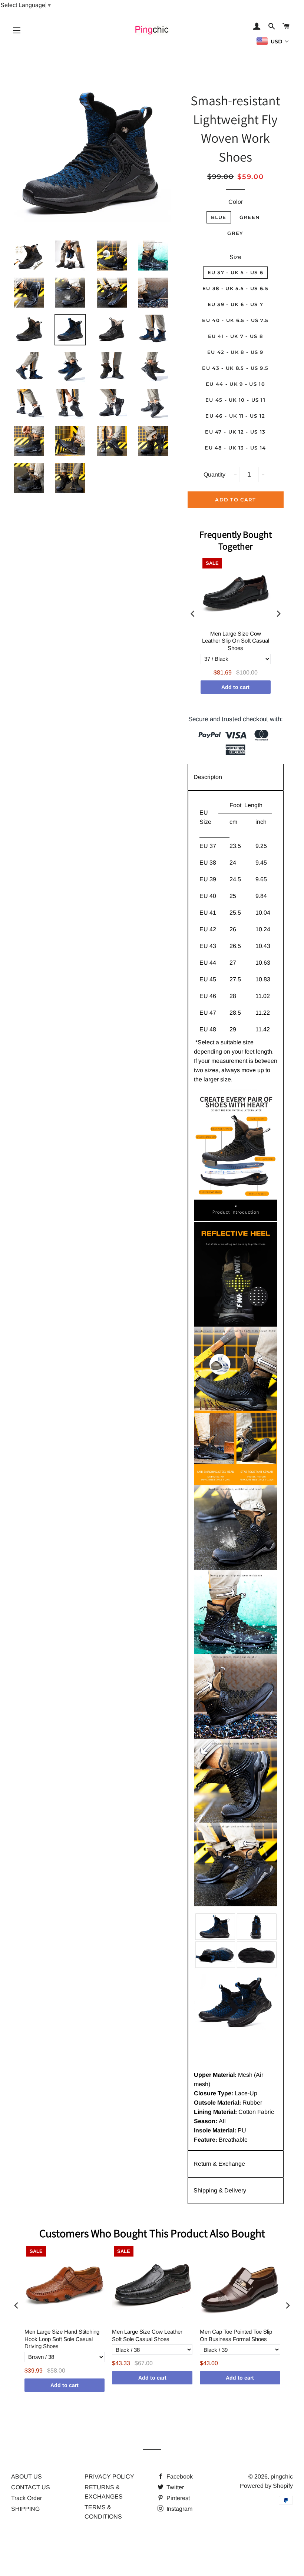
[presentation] (193, 614)
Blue (219, 217)
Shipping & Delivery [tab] (220, 2190)
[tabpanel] (236, 1471)
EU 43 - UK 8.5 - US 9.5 (235, 368)
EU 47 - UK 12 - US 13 (235, 432)
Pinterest (177, 2498)
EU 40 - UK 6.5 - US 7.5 (235, 320)
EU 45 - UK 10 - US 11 (235, 400)
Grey (235, 233)
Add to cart (235, 687)
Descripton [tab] (208, 777)
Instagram (179, 2509)
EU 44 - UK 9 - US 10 (235, 384)
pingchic (282, 2476)
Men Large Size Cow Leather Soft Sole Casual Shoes (147, 2335)
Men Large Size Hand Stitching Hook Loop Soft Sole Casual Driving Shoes (62, 2339)
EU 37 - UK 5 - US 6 (236, 272)
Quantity (214, 475)
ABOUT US (27, 2476)
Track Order (27, 2498)
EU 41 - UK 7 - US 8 (236, 336)
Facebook (179, 2476)
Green (250, 217)
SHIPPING (25, 2509)
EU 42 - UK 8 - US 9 (235, 352)
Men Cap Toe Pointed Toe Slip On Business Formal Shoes (236, 2335)
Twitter (174, 2487)
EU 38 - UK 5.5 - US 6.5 (235, 288)
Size (235, 257)
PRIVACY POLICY (109, 2476)
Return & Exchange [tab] (219, 2164)
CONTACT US (31, 2487)
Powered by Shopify (266, 2486)
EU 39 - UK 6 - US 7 (236, 304)
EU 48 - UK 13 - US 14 (235, 448)
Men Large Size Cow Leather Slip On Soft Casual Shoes (236, 641)
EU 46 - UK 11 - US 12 (235, 416)
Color (236, 202)
